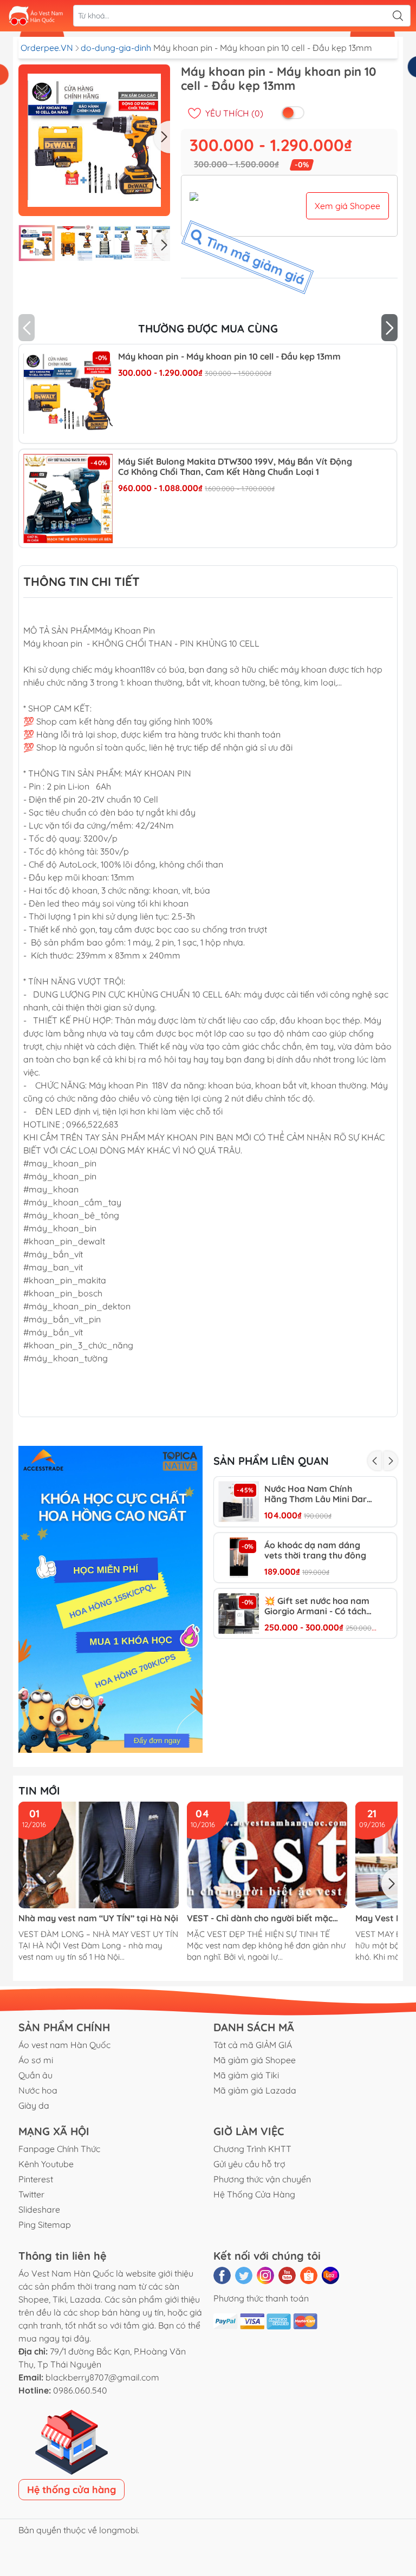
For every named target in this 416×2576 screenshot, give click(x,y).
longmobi (118, 2530)
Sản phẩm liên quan (271, 1461)
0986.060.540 (80, 2390)
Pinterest (36, 2179)
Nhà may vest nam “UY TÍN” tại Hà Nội (98, 1918)
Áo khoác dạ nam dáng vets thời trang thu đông (315, 1550)
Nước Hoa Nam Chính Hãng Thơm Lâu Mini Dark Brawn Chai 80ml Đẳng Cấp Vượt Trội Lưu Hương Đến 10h (320, 1494)
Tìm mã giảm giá (254, 257)
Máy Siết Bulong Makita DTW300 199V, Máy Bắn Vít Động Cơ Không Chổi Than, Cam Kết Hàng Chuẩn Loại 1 (235, 467)
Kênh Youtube (46, 2164)
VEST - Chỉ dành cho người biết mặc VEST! (260, 1918)
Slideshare (39, 2209)
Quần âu (35, 2075)
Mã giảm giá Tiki (246, 2075)
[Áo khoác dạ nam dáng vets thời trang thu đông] (239, 1558)
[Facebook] (222, 2275)
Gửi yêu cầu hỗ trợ (249, 2164)
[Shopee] (309, 2275)
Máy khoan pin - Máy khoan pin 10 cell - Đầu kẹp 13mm (229, 357)
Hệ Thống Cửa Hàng (254, 2194)
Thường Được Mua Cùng (208, 328)
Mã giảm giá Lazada (255, 2090)
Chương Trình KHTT (252, 2149)
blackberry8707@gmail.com (102, 2377)
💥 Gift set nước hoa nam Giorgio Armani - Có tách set (317, 1606)
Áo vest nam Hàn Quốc (64, 2045)
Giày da (34, 2105)
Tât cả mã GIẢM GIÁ (253, 2045)
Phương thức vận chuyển (262, 2179)
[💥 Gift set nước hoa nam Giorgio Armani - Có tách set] (239, 1613)
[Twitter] (244, 2275)
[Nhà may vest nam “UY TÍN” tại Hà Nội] (99, 1855)
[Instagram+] (265, 2275)
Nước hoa (38, 2090)
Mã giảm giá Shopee (255, 2060)
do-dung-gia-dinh (117, 48)
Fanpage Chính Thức (59, 2149)
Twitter (31, 2194)
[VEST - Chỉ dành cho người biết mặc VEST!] (267, 1855)
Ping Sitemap (45, 2225)
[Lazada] (330, 2275)
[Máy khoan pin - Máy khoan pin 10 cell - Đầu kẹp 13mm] (68, 393)
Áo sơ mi (36, 2060)
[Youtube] (287, 2275)
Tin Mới (39, 1791)
